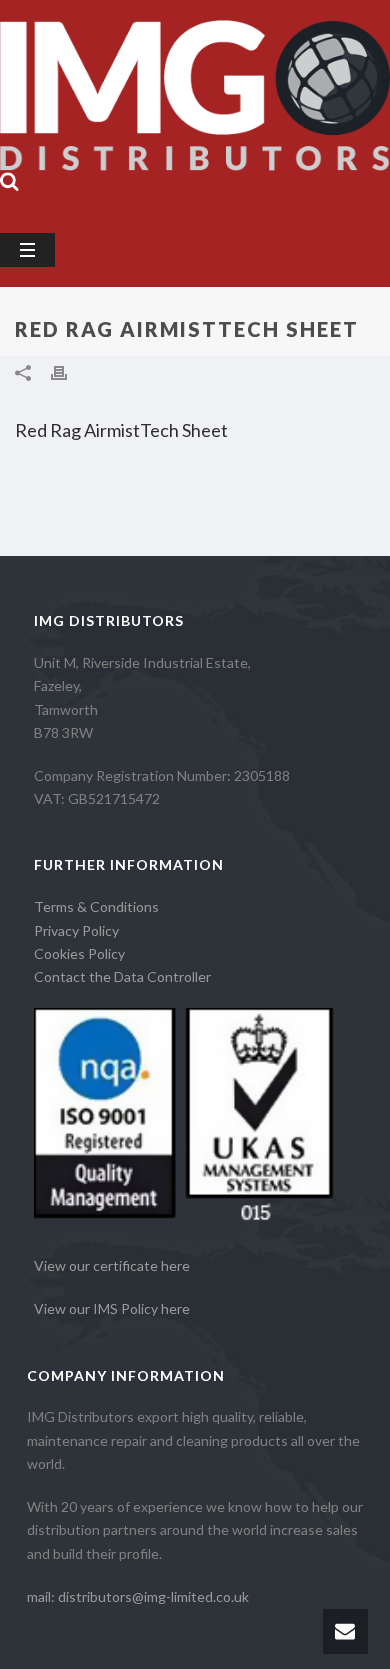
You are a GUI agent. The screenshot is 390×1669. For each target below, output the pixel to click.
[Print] (69, 371)
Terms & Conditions (96, 906)
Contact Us (60, 207)
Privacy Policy (76, 930)
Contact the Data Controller (122, 976)
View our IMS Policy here (112, 1308)
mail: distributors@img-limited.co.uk (138, 1596)
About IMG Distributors (102, 90)
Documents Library (87, 168)
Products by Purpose (253, 51)
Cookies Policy (79, 953)
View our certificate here (112, 1265)
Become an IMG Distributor (116, 129)
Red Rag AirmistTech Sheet (121, 430)
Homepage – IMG (80, 51)
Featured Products (260, 168)
